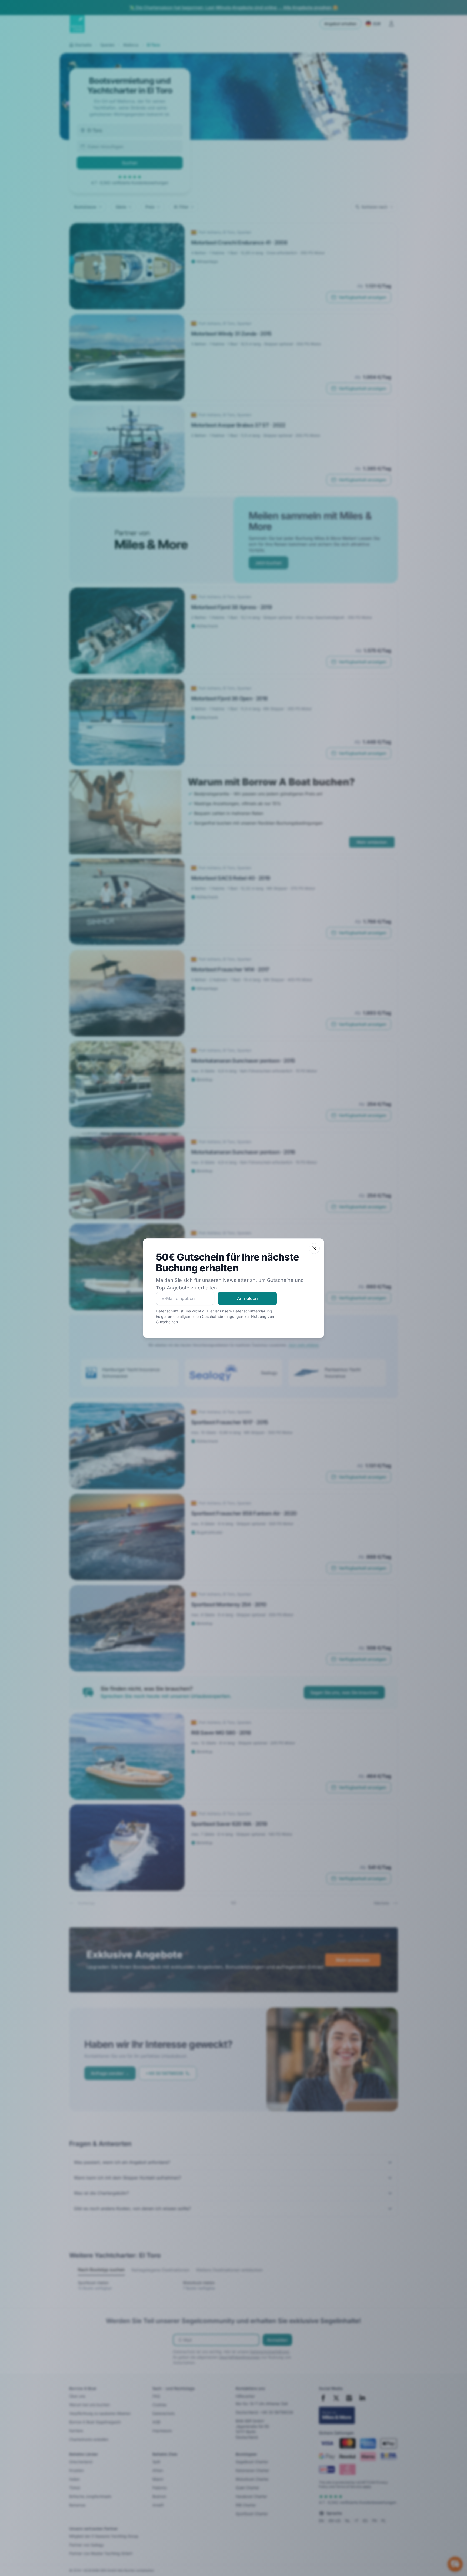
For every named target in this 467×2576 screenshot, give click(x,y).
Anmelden (247, 1298)
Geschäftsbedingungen (223, 1316)
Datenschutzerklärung (253, 1311)
